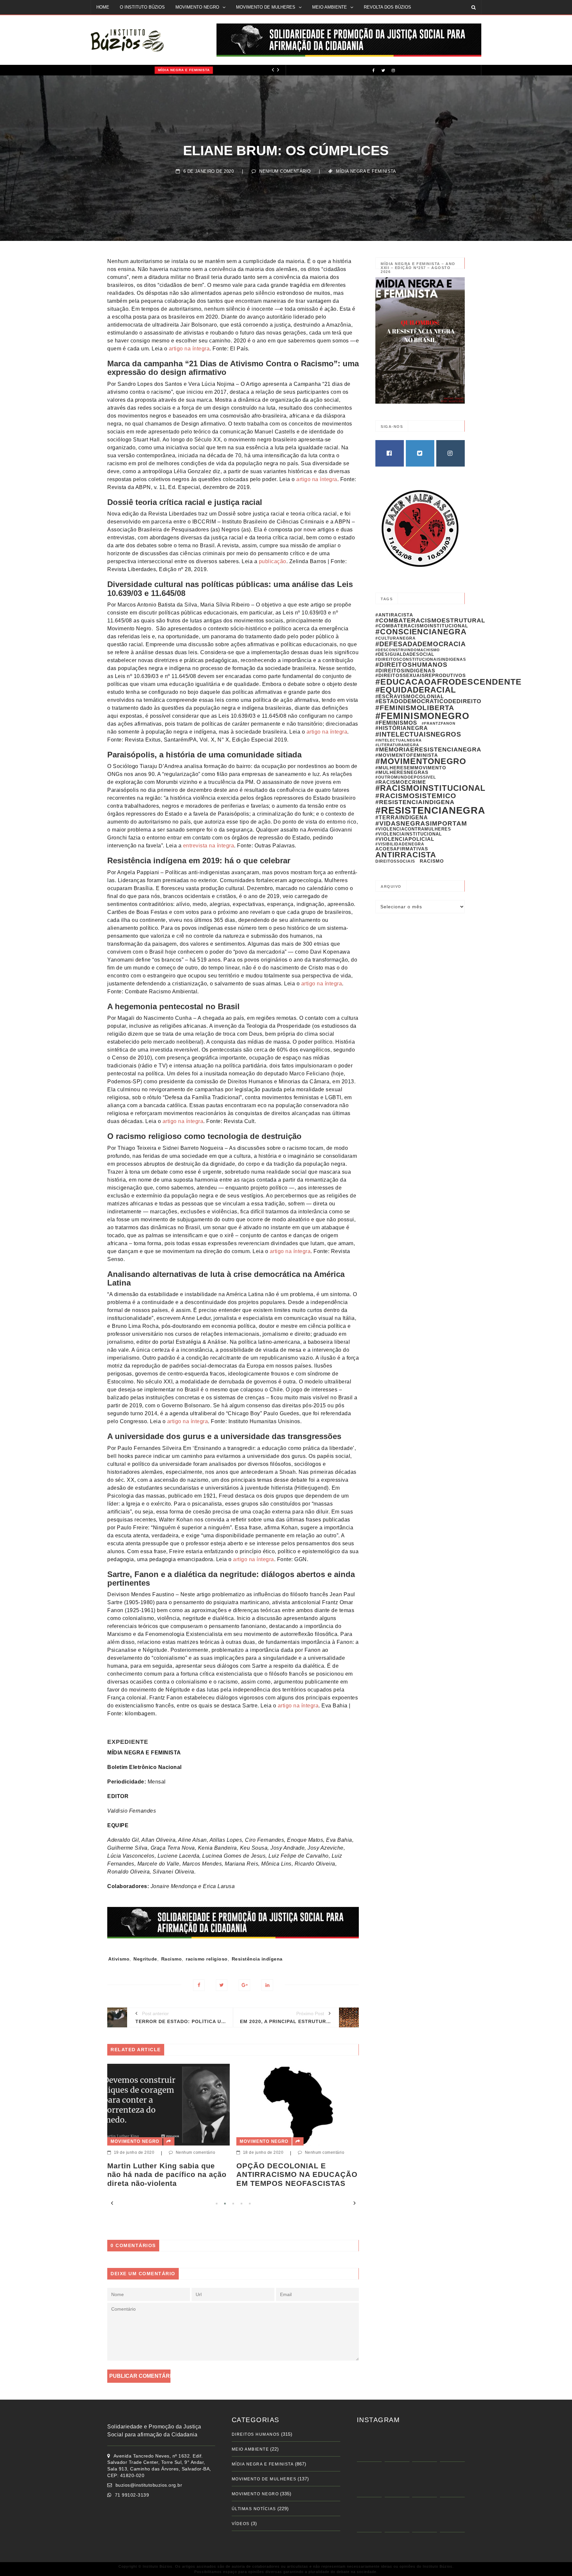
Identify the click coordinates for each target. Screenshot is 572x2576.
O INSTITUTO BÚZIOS (142, 7)
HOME (103, 7)
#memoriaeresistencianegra (428, 749)
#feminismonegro (422, 716)
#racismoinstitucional (430, 788)
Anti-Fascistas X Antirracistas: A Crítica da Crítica (297, 2170)
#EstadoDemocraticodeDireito (428, 701)
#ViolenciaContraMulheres (413, 829)
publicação (273, 561)
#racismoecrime (401, 782)
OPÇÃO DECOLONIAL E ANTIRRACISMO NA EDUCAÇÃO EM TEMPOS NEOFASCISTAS (168, 2175)
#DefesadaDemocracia (421, 644)
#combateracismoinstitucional (422, 626)
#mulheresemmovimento (411, 768)
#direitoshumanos (411, 665)
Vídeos (241, 2524)
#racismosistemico (416, 796)
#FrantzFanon (439, 723)
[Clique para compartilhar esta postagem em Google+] (244, 1985)
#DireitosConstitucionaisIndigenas (421, 659)
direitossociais (395, 861)
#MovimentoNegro (421, 761)
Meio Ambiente (250, 2449)
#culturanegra (396, 638)
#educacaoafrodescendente (449, 682)
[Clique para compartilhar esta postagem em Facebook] (199, 1985)
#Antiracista (394, 615)
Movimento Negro (135, 2141)
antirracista (406, 855)
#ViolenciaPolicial (405, 839)
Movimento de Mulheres (264, 2479)
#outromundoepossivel (406, 777)
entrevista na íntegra (209, 846)
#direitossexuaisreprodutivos (421, 675)
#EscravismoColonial (410, 696)
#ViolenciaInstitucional (409, 834)
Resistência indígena (257, 1959)
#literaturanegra (397, 745)
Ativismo (119, 1959)
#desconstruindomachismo (408, 650)
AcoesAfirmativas (402, 849)
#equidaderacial (416, 690)
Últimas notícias (254, 2509)
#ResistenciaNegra (430, 810)
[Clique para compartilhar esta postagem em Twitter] (222, 1985)
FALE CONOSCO (113, 21)
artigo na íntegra (189, 349)
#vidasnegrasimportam (421, 823)
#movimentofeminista (407, 755)
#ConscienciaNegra (421, 632)
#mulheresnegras (402, 772)
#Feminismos (396, 723)
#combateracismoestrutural (430, 620)
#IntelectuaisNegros (418, 734)
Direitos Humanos (256, 2434)
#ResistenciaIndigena (415, 802)
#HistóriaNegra (402, 728)
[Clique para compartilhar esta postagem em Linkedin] (267, 1985)
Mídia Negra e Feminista (125, 70)
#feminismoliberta (415, 708)
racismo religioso (207, 1959)
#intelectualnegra (399, 740)
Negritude (145, 1959)
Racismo (172, 1959)
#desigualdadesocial (405, 654)
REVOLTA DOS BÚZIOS (387, 7)
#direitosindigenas (405, 671)
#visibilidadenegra (400, 844)
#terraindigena (402, 817)
